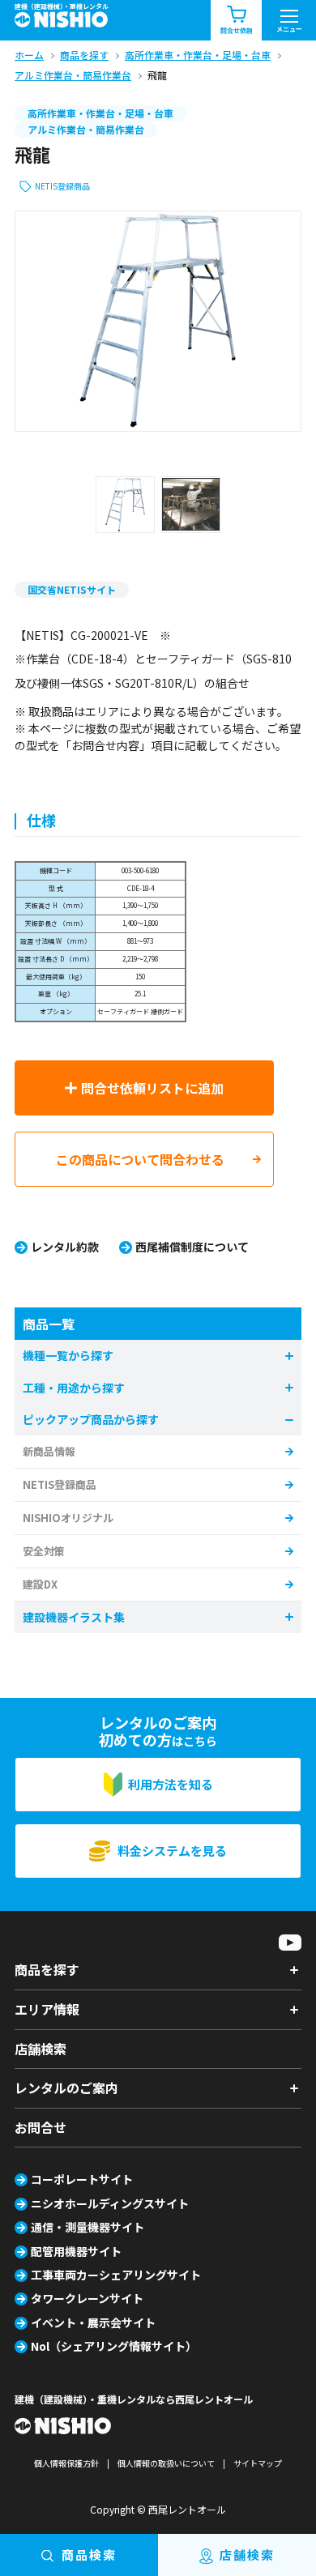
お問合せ (41, 2127)
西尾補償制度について (192, 1247)
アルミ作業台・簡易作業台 (86, 129)
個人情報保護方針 (66, 2463)
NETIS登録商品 (62, 186)
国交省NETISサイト (72, 589)
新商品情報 (49, 1451)
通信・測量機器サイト (88, 2227)
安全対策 (44, 1551)
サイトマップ (258, 2463)
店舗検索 (41, 2049)
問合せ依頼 (237, 30)
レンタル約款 (65, 1247)
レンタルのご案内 (66, 2088)
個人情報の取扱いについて (166, 2463)
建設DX (40, 1584)
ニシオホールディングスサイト (110, 2203)
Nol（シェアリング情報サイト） (114, 2346)
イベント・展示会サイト (93, 2322)
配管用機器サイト (76, 2251)
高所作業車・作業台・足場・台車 (100, 113)
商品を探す (47, 1969)
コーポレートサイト (82, 2179)
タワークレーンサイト (87, 2298)
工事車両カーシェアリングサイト (116, 2275)
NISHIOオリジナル (68, 1518)
